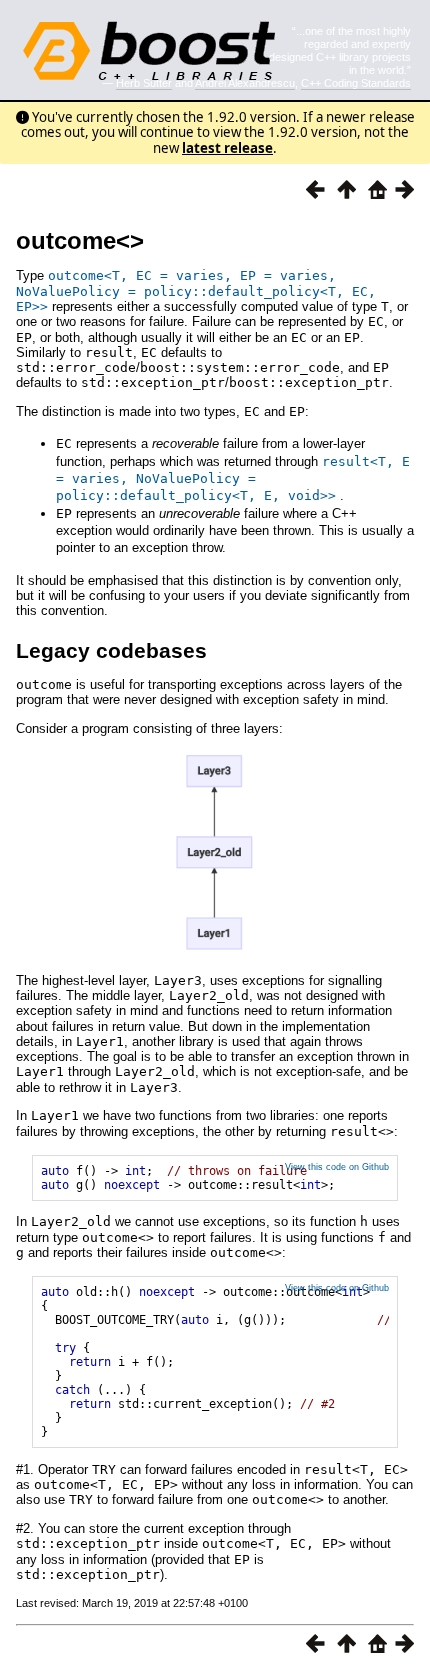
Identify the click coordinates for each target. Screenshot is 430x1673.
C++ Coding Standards (356, 83)
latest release (227, 148)
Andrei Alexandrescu (245, 83)
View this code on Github (337, 1167)
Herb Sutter (144, 83)
